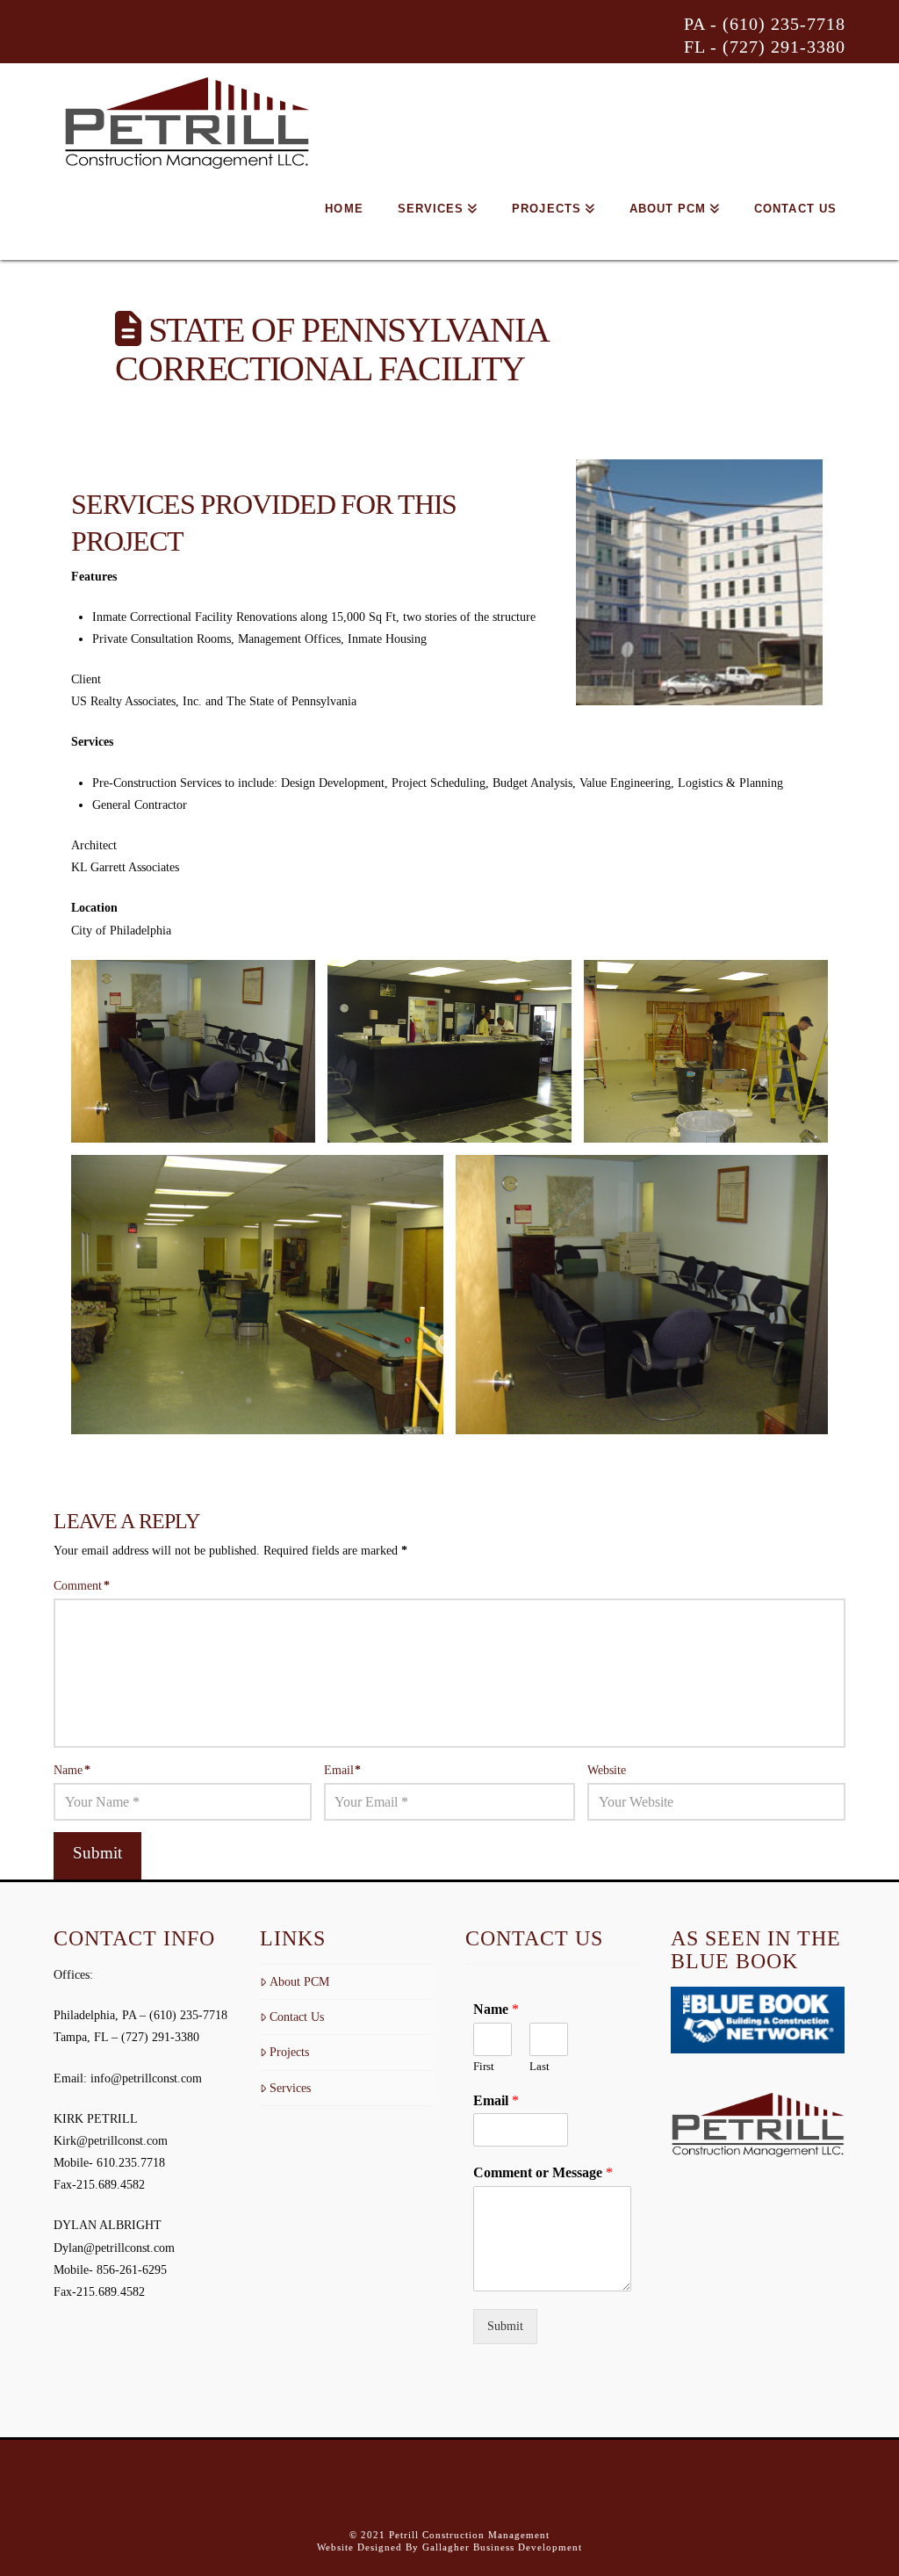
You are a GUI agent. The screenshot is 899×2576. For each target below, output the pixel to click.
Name (72, 1770)
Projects (289, 2052)
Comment (82, 1586)
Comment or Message (543, 2172)
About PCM (299, 1982)
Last (539, 2066)
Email (343, 1770)
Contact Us (297, 2017)
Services (290, 2088)
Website (607, 1770)
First (484, 2066)
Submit (505, 2326)
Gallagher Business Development (502, 2547)
